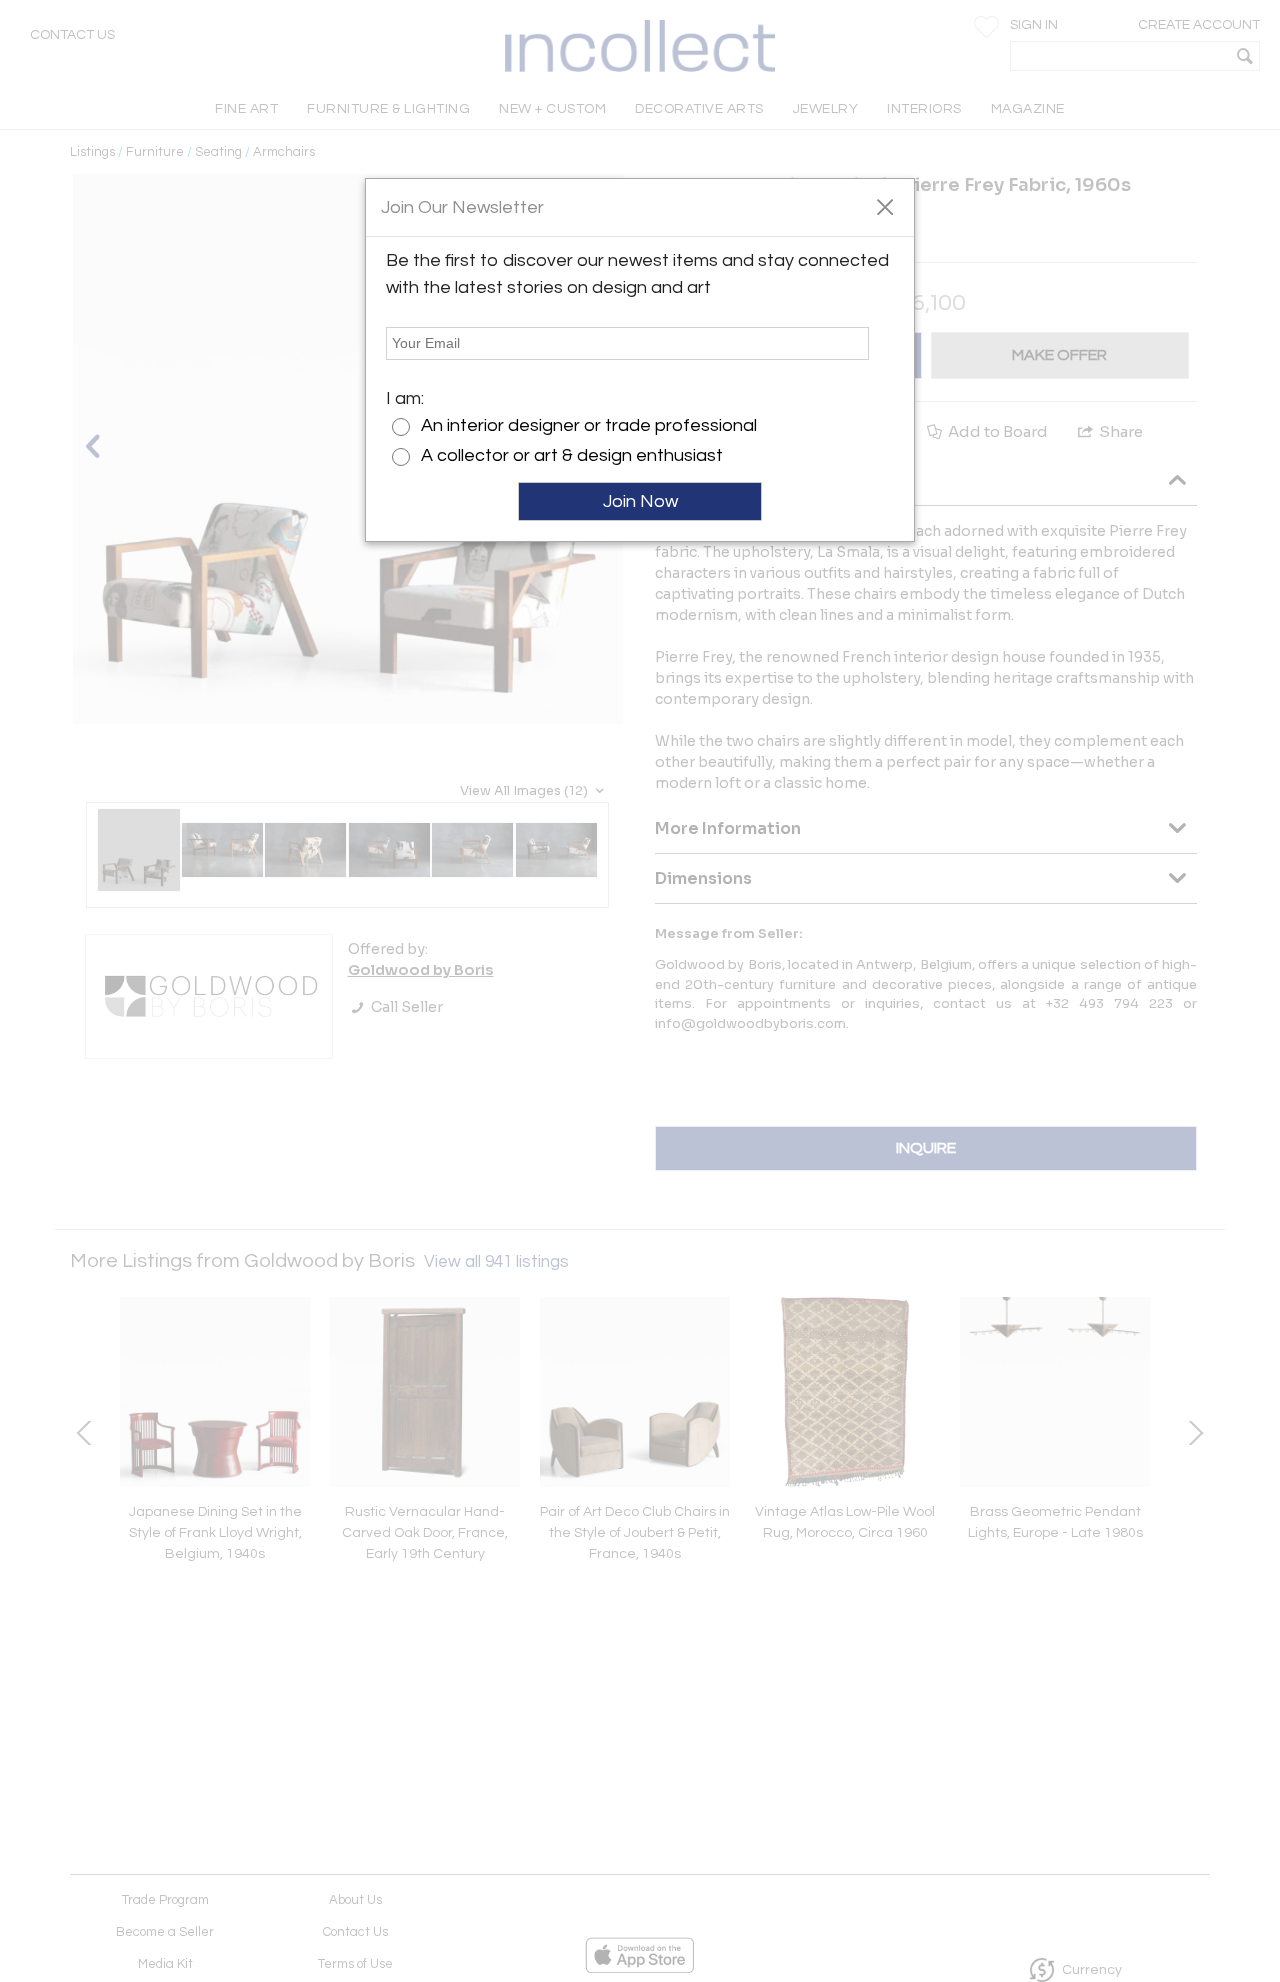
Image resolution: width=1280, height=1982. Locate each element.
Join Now (640, 501)
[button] (884, 206)
